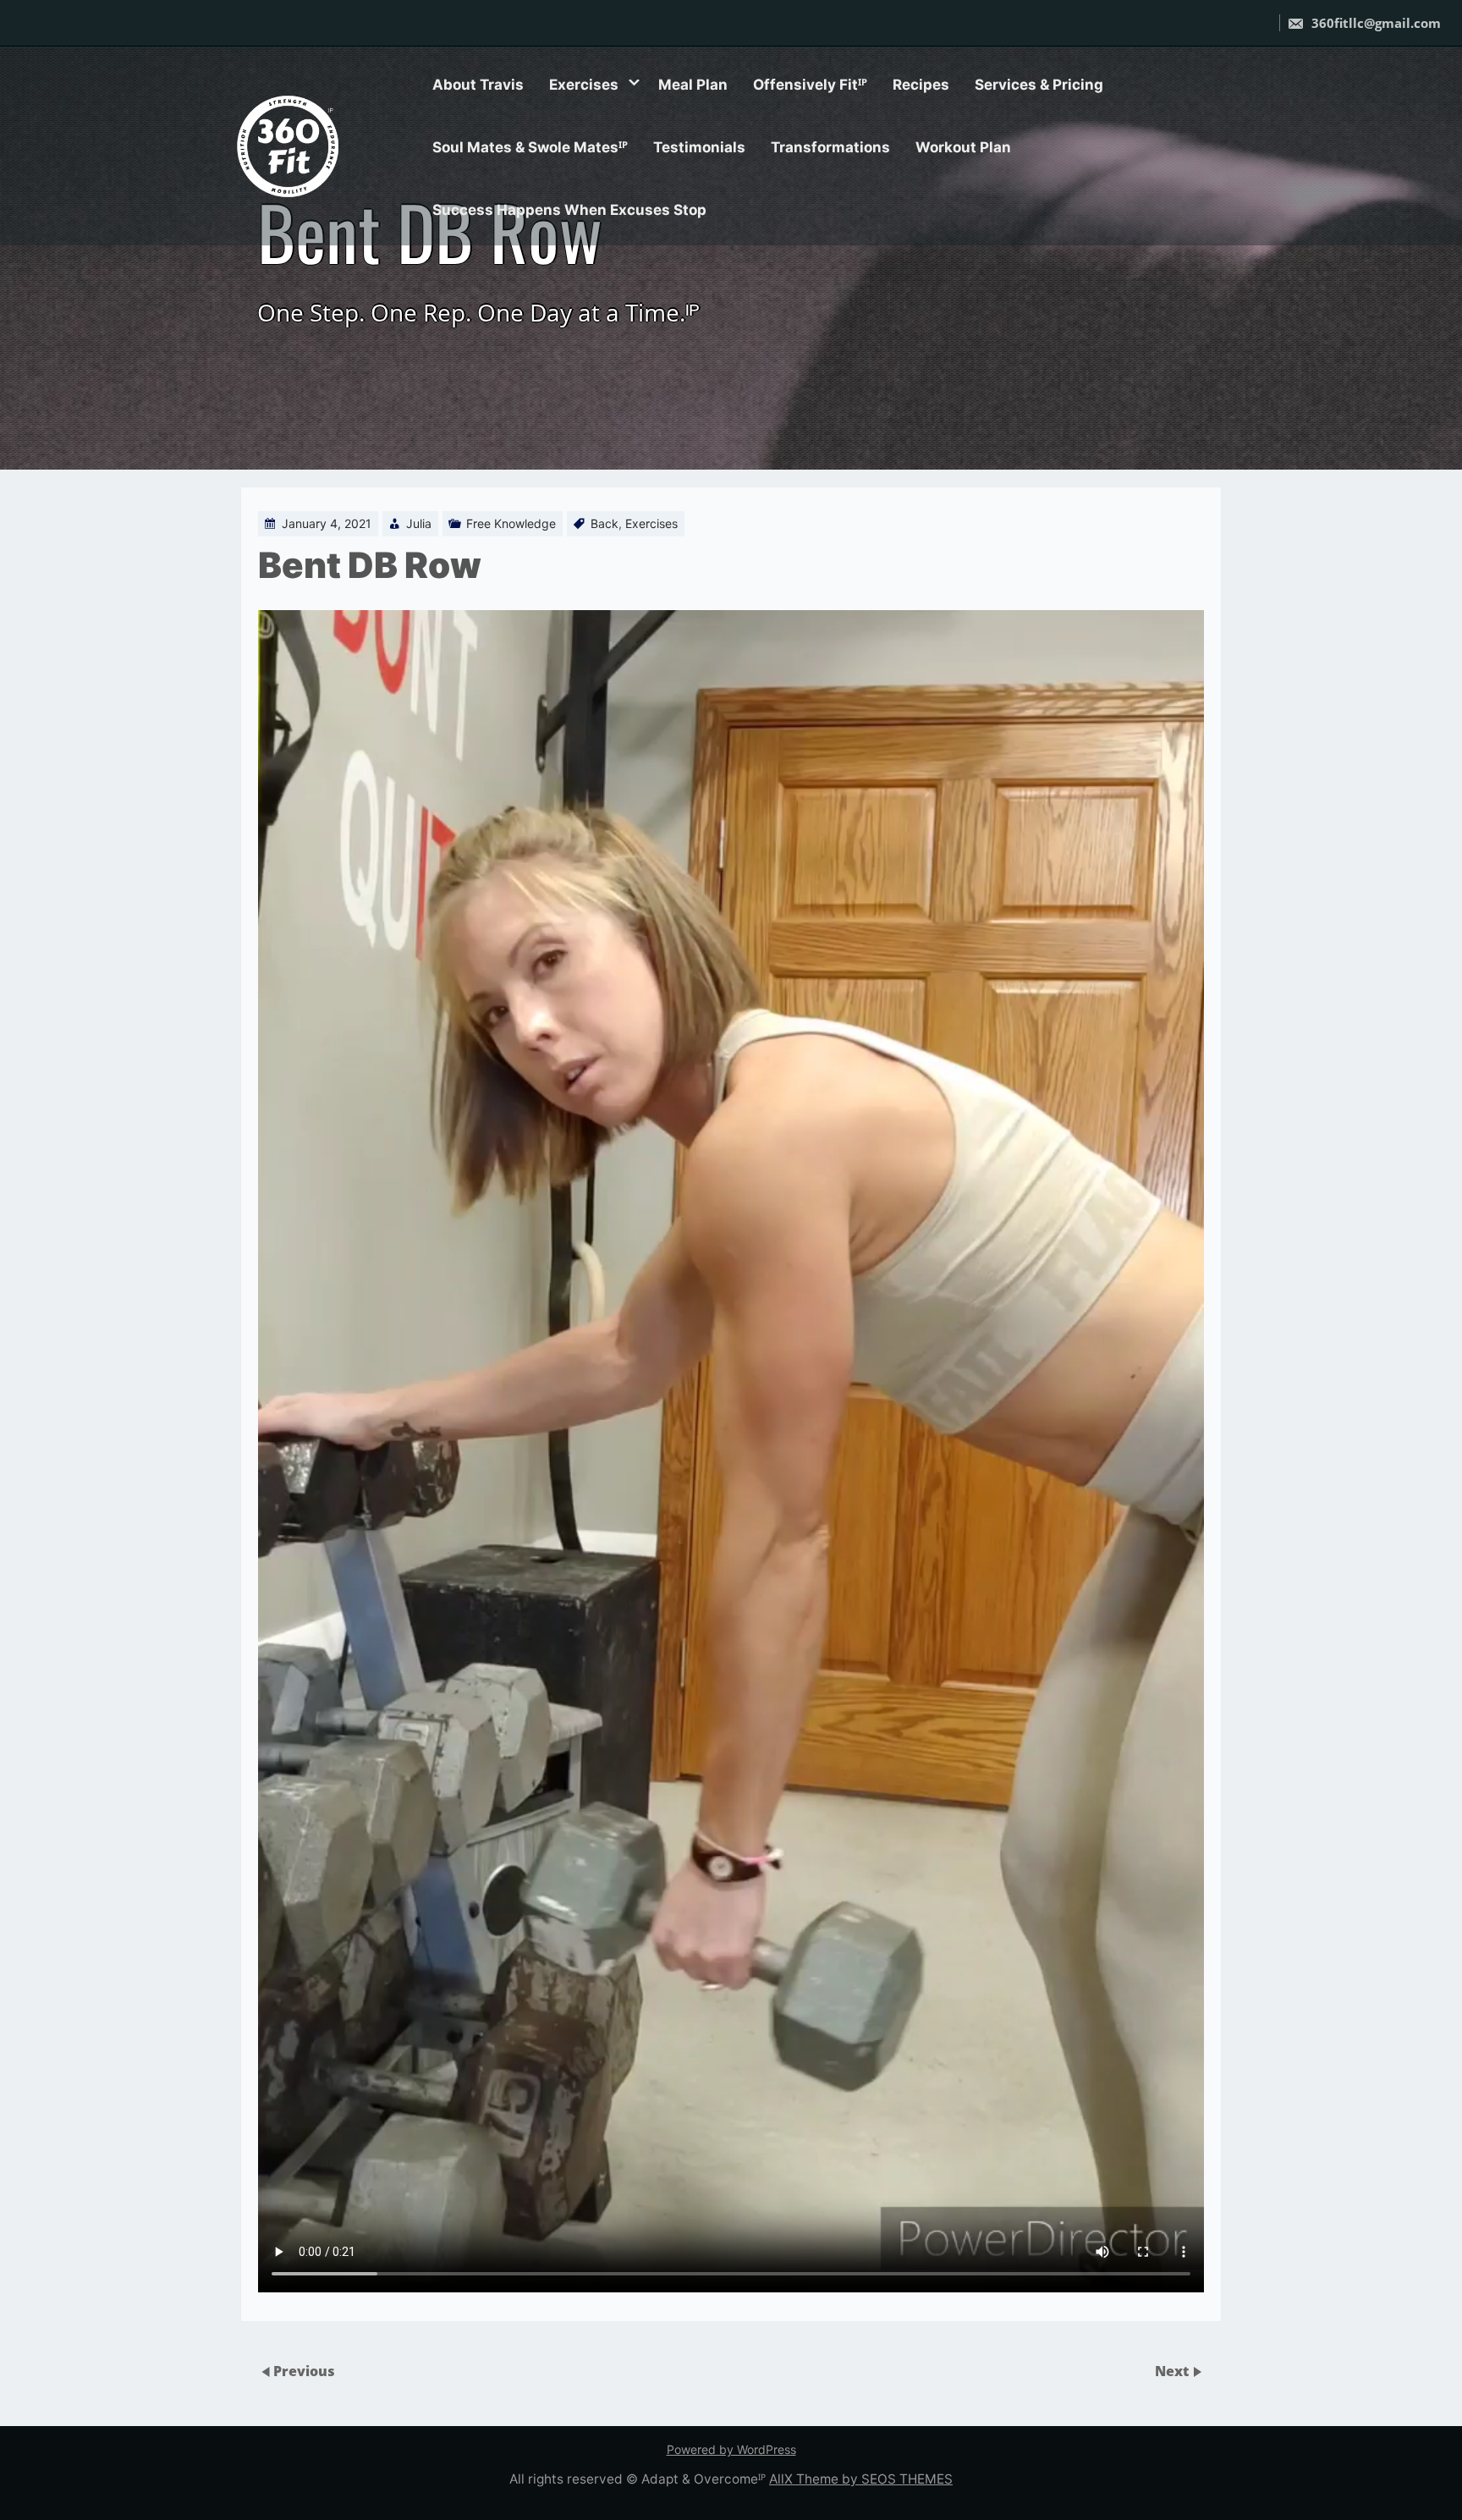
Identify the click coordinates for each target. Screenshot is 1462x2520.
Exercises (584, 85)
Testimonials (699, 147)
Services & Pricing (1039, 85)
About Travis (478, 85)
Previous (304, 2371)
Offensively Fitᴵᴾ (810, 85)
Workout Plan (963, 147)
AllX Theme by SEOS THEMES (861, 2479)
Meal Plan (693, 85)
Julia (419, 523)
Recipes (921, 85)
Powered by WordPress (731, 2449)
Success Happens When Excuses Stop (569, 210)
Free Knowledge (511, 523)
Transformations (830, 147)
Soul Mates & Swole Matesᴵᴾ (530, 147)
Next (1173, 2371)
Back (605, 523)
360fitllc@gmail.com (1374, 23)
